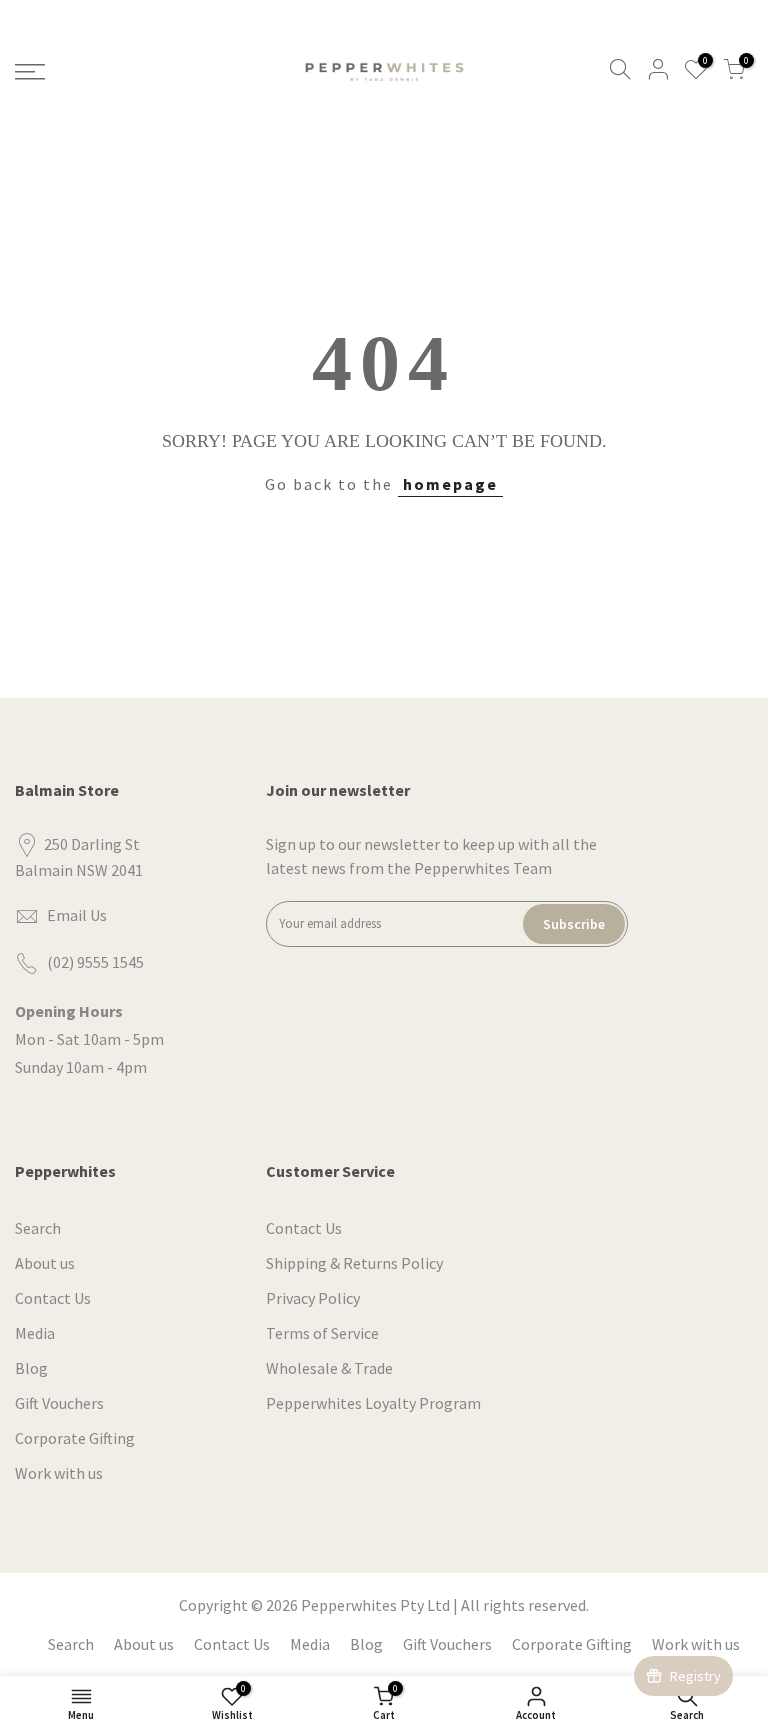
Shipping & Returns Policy (354, 1263)
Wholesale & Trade (329, 1368)
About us (45, 1263)
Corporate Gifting (75, 1438)
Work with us (59, 1473)
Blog (31, 1368)
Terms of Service (322, 1333)
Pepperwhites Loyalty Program (373, 1403)
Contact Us (53, 1298)
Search (38, 1228)
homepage (450, 484)
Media (35, 1333)
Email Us (77, 915)
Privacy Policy (313, 1298)
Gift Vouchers (59, 1403)
